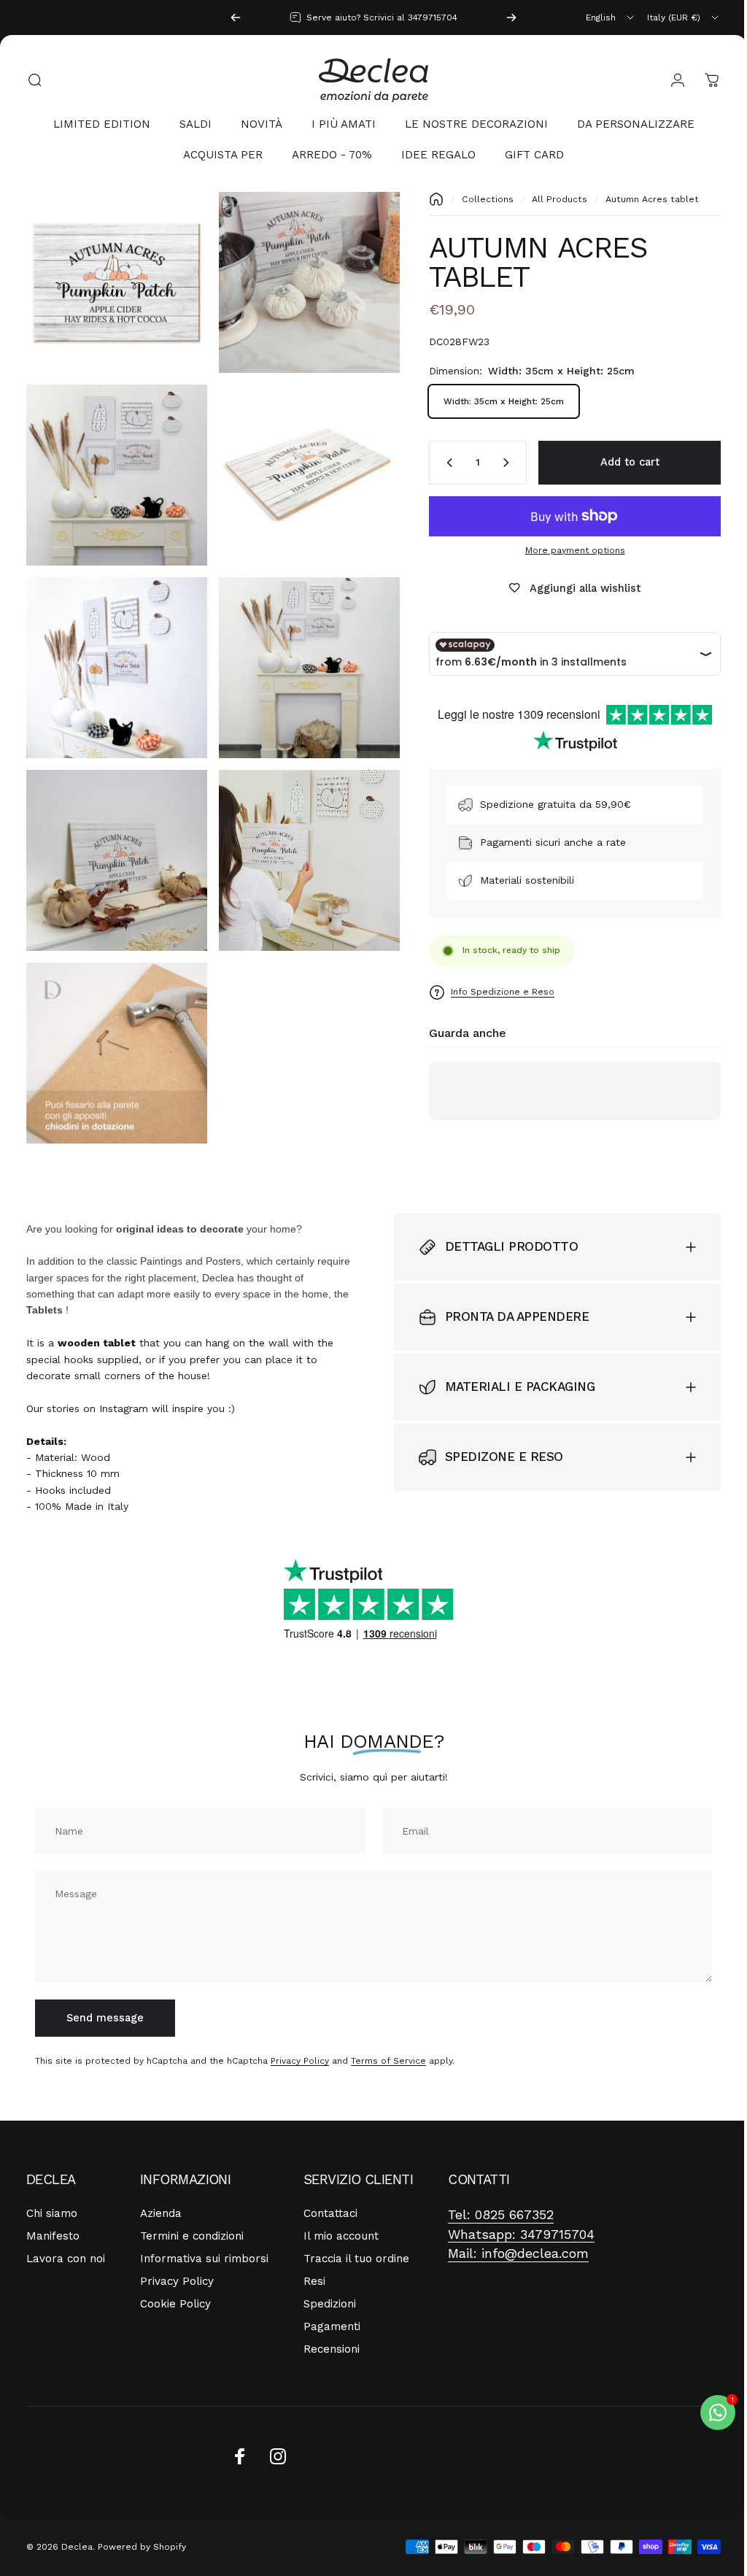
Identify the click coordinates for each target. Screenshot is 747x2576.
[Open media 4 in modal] (302, 467)
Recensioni (332, 2326)
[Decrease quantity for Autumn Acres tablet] (436, 463)
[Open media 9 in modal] (114, 1029)
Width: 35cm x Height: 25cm (493, 401)
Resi (314, 2259)
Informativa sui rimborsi (204, 2236)
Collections (477, 199)
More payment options (564, 550)
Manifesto (53, 2213)
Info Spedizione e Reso (492, 992)
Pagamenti (332, 2304)
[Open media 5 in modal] (114, 654)
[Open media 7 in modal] (114, 841)
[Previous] (236, 18)
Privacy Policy (300, 2037)
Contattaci (330, 2191)
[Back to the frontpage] (425, 199)
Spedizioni (330, 2281)
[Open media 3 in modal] (114, 467)
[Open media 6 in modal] (302, 654)
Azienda (161, 2191)
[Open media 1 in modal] (114, 280)
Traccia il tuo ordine (356, 2236)
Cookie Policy (175, 2281)
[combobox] (611, 18)
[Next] (511, 18)
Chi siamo (52, 2191)
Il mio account (341, 2213)
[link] (501, 2193)
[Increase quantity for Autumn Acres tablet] (498, 463)
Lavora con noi (66, 2236)
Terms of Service (388, 2037)
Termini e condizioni (192, 2213)
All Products (549, 199)
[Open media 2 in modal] (302, 280)
